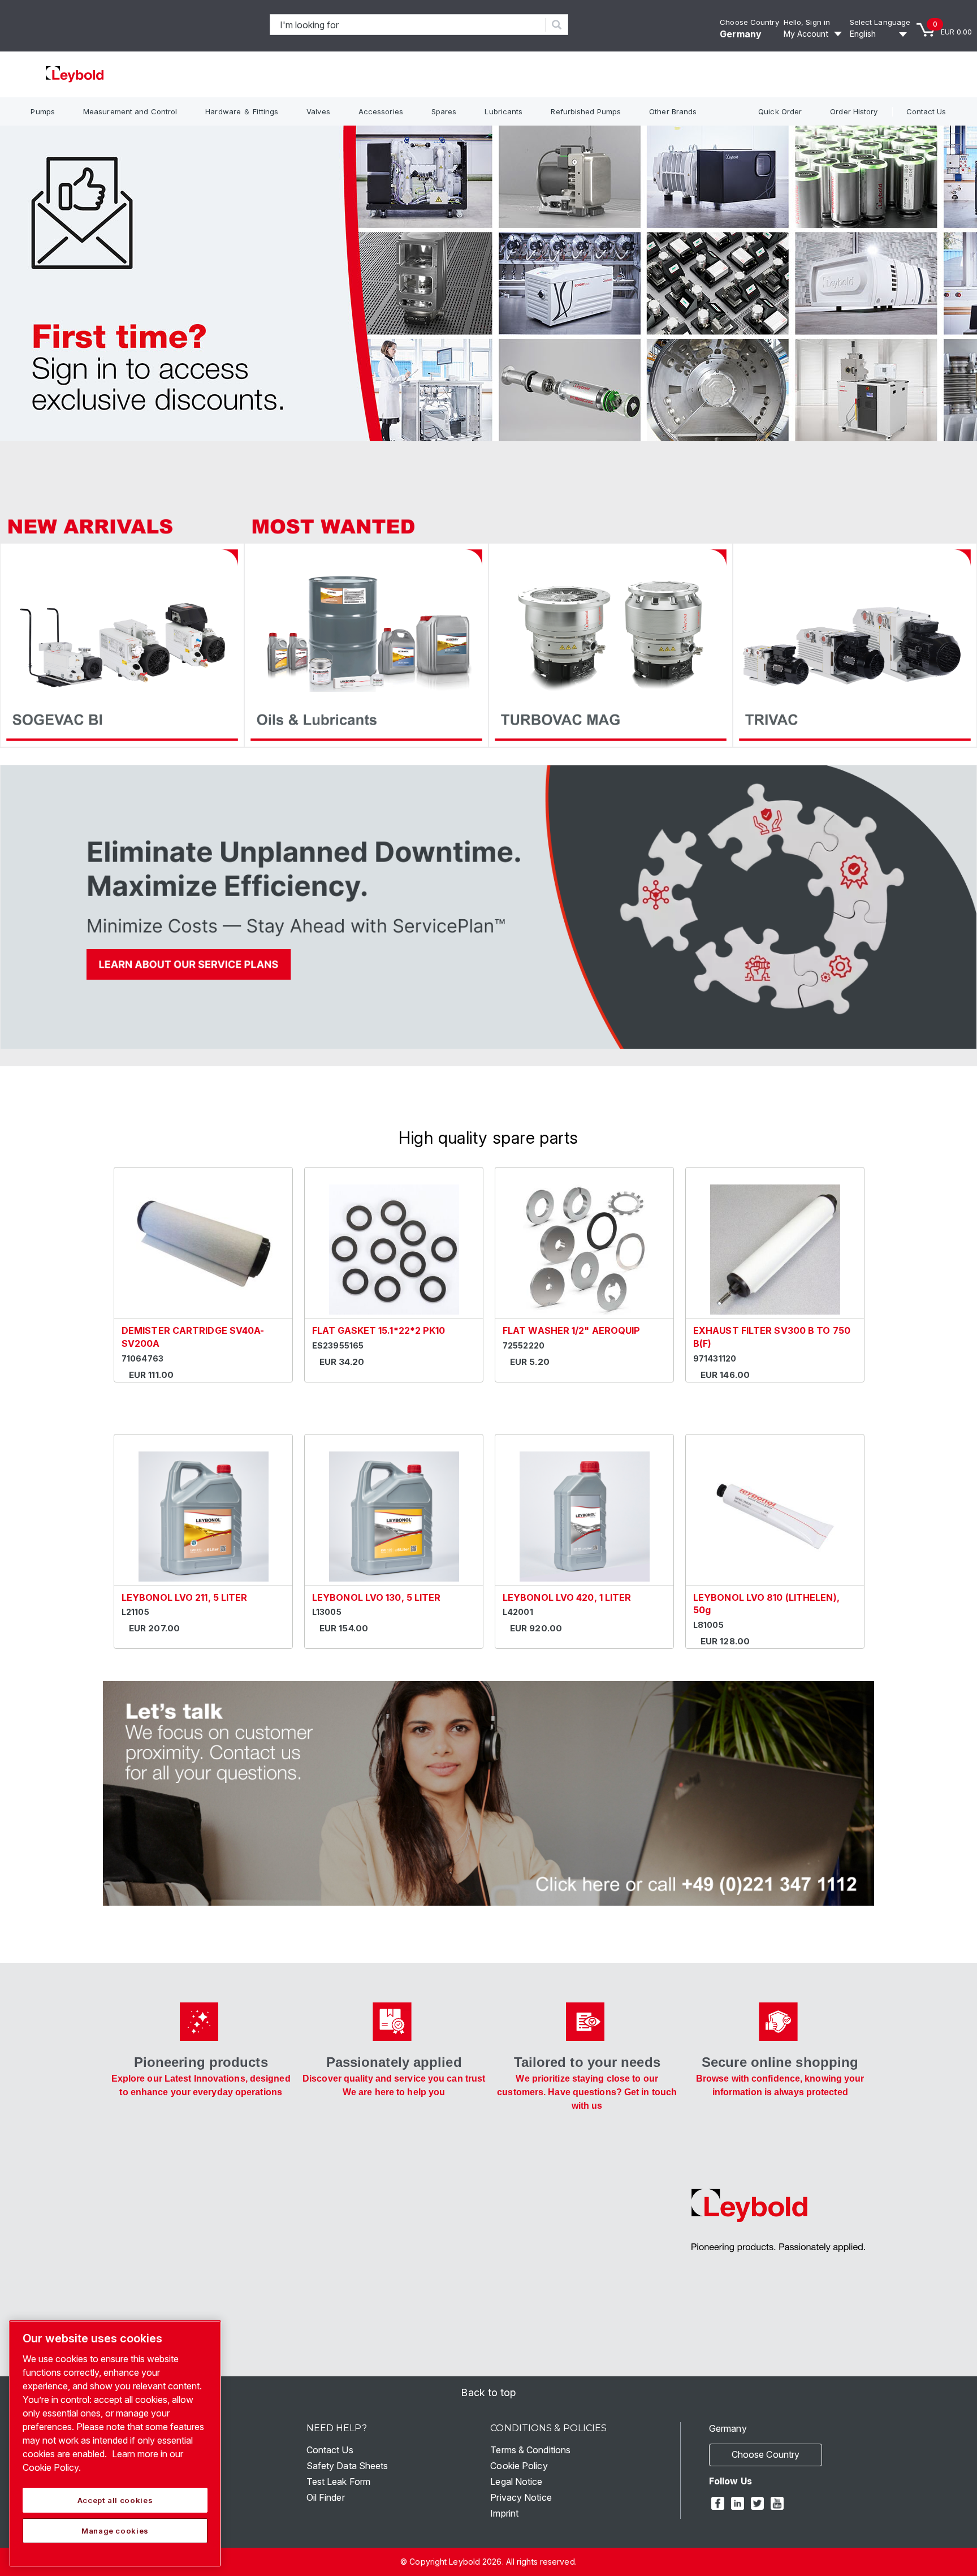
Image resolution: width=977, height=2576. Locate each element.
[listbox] (880, 34)
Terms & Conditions (530, 2450)
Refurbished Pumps (586, 111)
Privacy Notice (521, 2497)
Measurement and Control (130, 111)
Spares (444, 111)
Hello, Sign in (807, 22)
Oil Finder (326, 2497)
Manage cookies (115, 2531)
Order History (854, 111)
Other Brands (673, 111)
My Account (806, 34)
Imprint (504, 2513)
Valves (318, 111)
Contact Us (926, 111)
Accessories (381, 111)
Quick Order (780, 111)
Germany (741, 34)
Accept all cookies (115, 2500)
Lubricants (503, 111)
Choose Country (749, 22)
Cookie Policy (519, 2466)
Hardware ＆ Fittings (242, 111)
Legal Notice (516, 2482)
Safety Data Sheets (347, 2466)
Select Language (880, 22)
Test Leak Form (338, 2482)
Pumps (43, 111)
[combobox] (408, 25)
